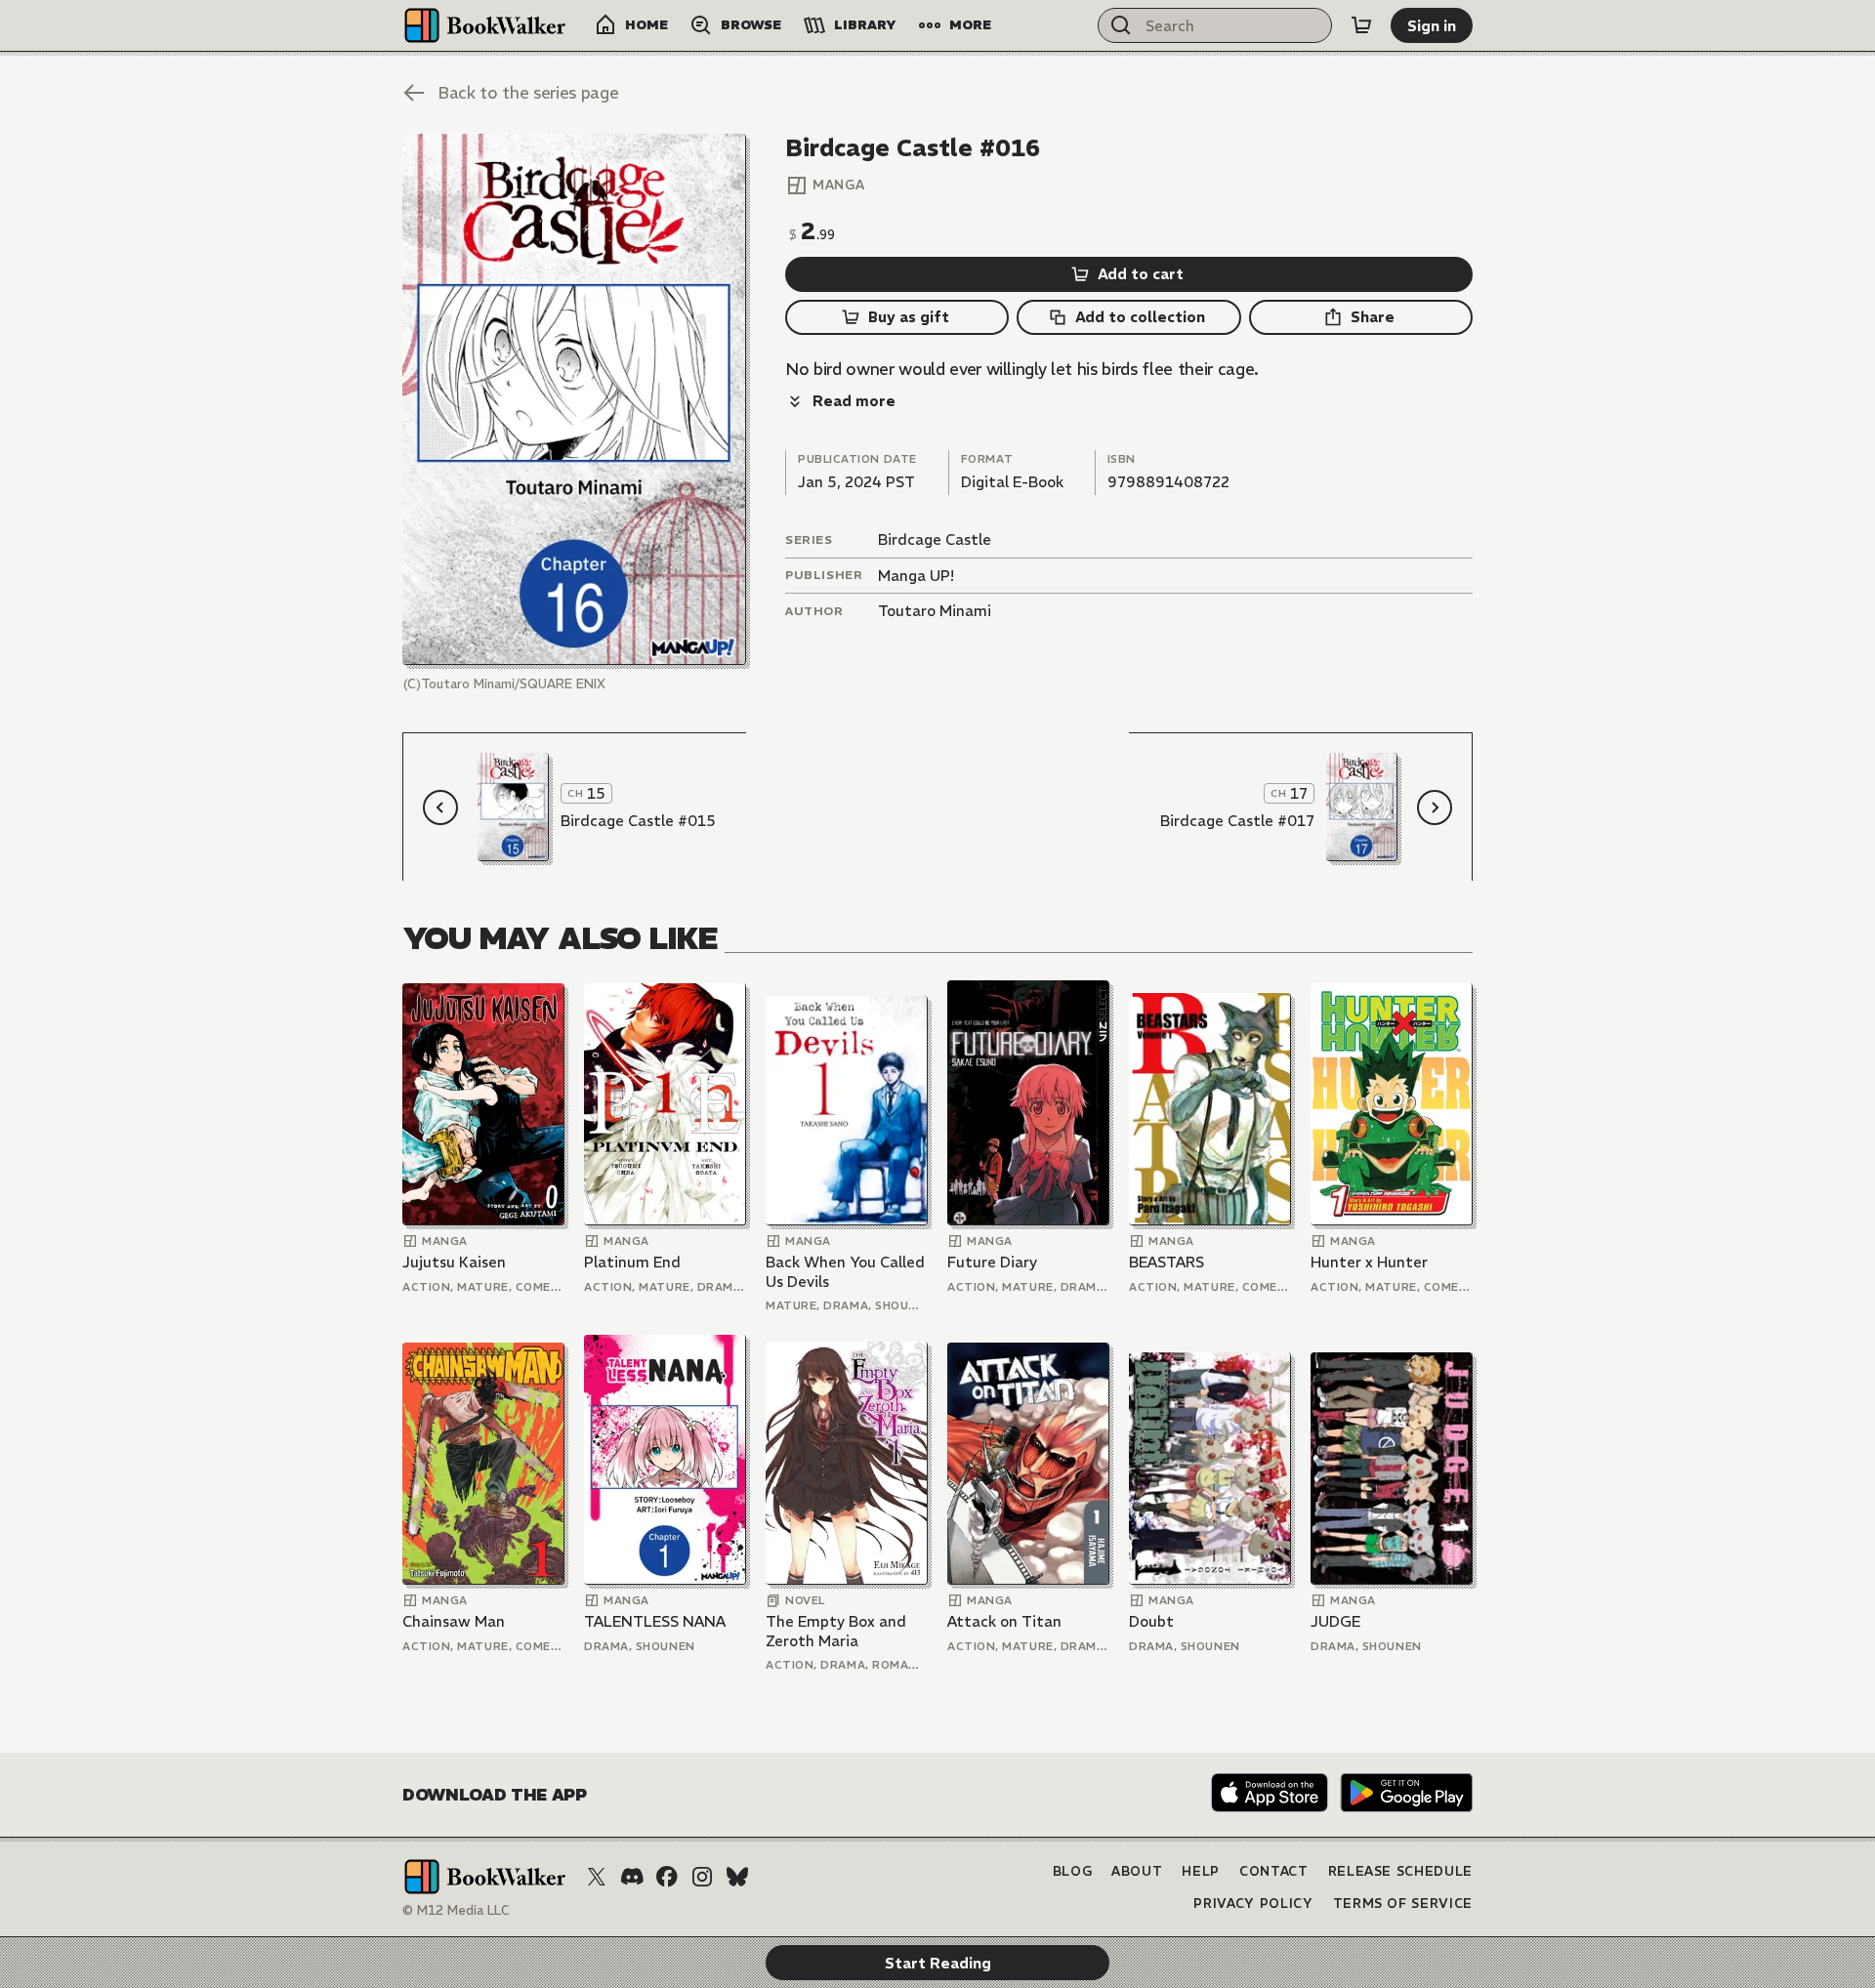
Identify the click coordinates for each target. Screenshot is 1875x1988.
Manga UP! (916, 576)
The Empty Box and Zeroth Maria (836, 1631)
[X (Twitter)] (597, 1877)
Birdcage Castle (935, 539)
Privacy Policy (1253, 1904)
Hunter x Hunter (1369, 1262)
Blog (1073, 1871)
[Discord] (632, 1877)
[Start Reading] (574, 399)
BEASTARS (1167, 1262)
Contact (1274, 1871)
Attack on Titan (1004, 1621)
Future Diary (992, 1262)
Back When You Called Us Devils (845, 1272)
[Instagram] (702, 1877)
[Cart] (1361, 25)
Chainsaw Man (454, 1621)
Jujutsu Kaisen (454, 1262)
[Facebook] (667, 1877)
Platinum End (632, 1262)
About (1137, 1871)
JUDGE (1335, 1621)
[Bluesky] (737, 1877)
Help (1201, 1871)
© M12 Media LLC (456, 1910)
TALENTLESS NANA (655, 1621)
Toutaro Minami (935, 611)
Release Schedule (1400, 1871)
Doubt (1151, 1621)
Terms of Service (1403, 1904)
